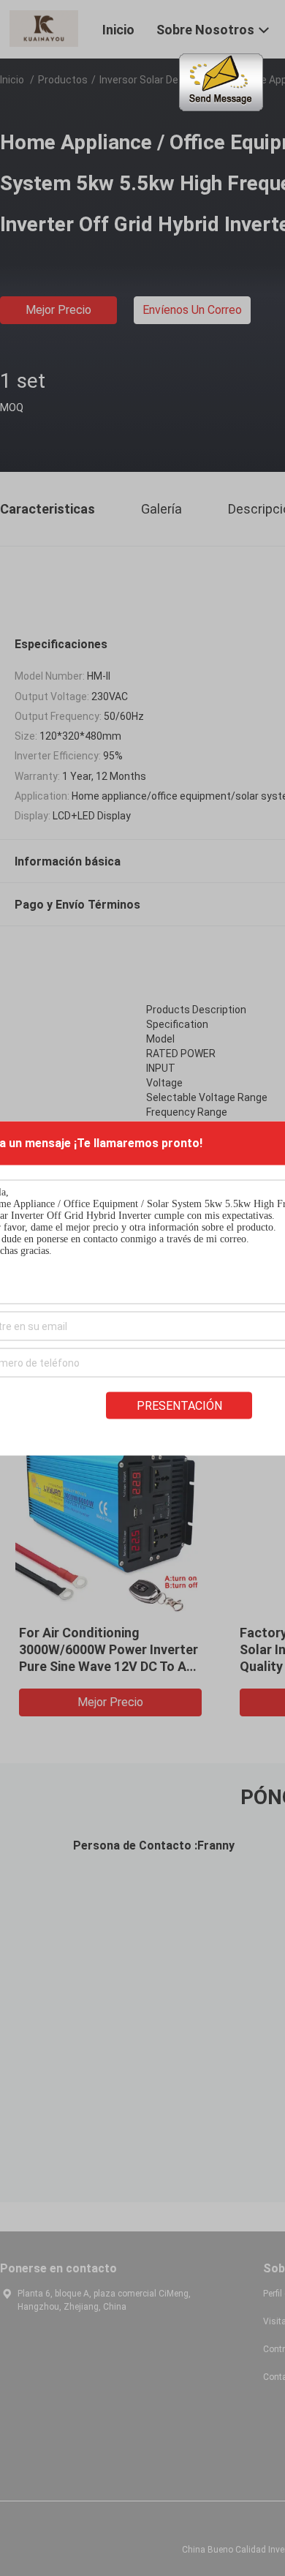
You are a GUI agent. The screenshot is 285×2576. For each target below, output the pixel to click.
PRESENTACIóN (179, 1405)
